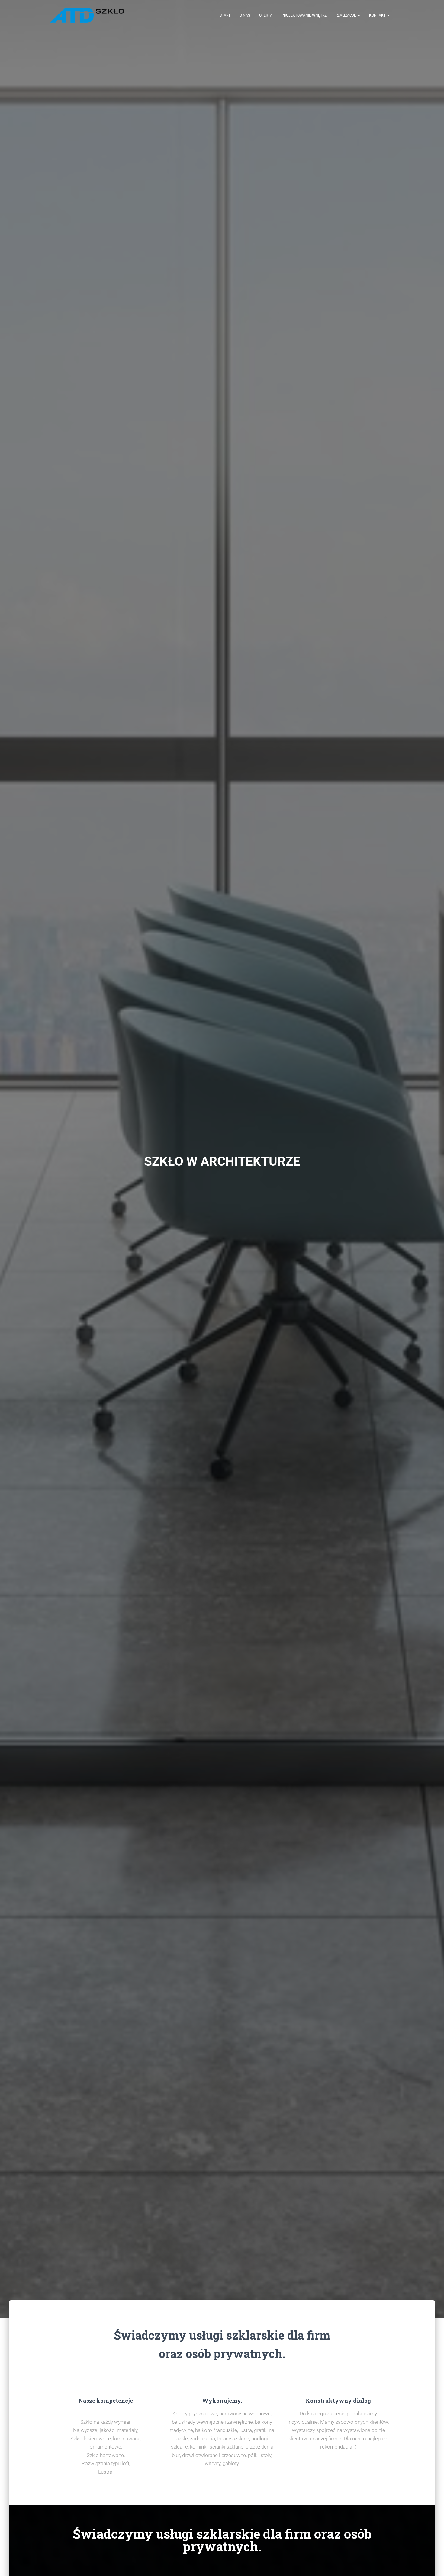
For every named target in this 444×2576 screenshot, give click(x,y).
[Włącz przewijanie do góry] (432, 2564)
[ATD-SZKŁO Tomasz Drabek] (87, 15)
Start (225, 15)
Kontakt (378, 15)
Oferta (266, 15)
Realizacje (346, 15)
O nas (245, 15)
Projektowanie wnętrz (304, 15)
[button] (359, 15)
